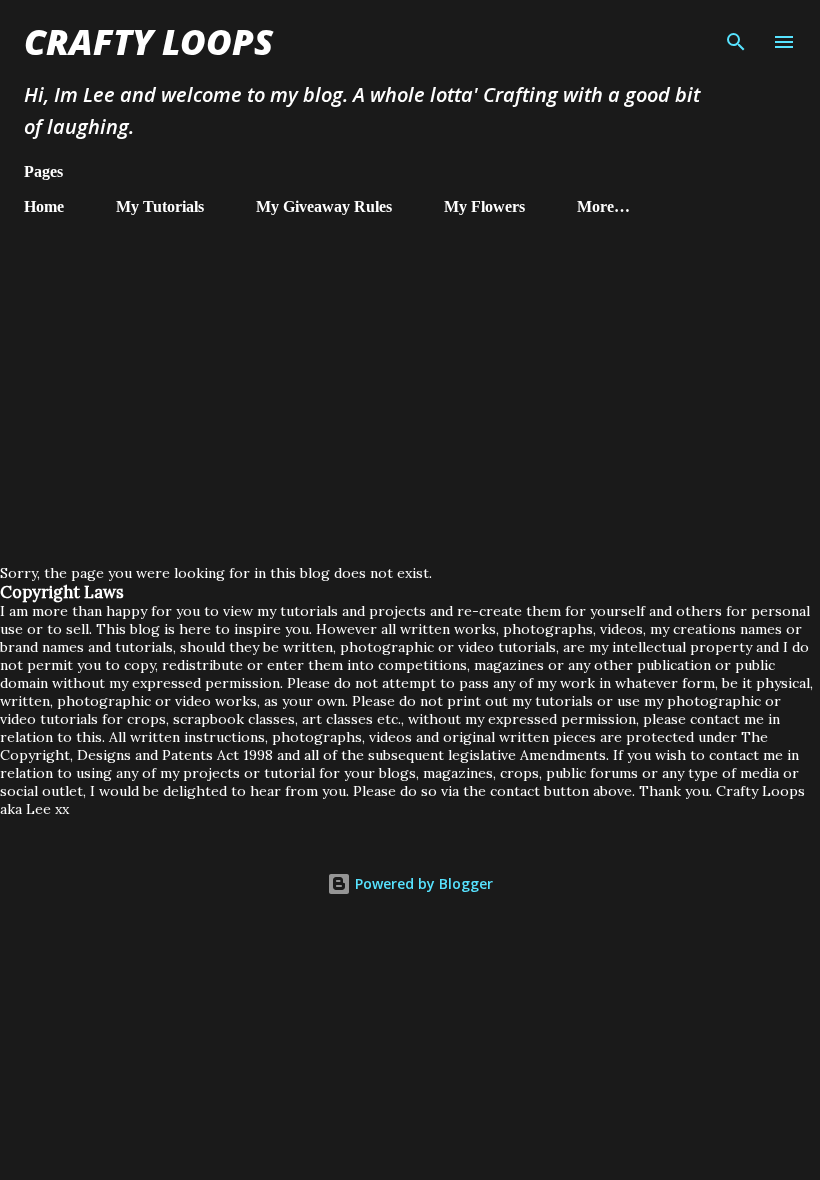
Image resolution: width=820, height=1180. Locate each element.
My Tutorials (160, 206)
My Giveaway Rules (324, 206)
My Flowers (484, 206)
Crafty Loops (148, 41)
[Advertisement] (410, 382)
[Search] (736, 36)
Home (44, 206)
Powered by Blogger (422, 883)
